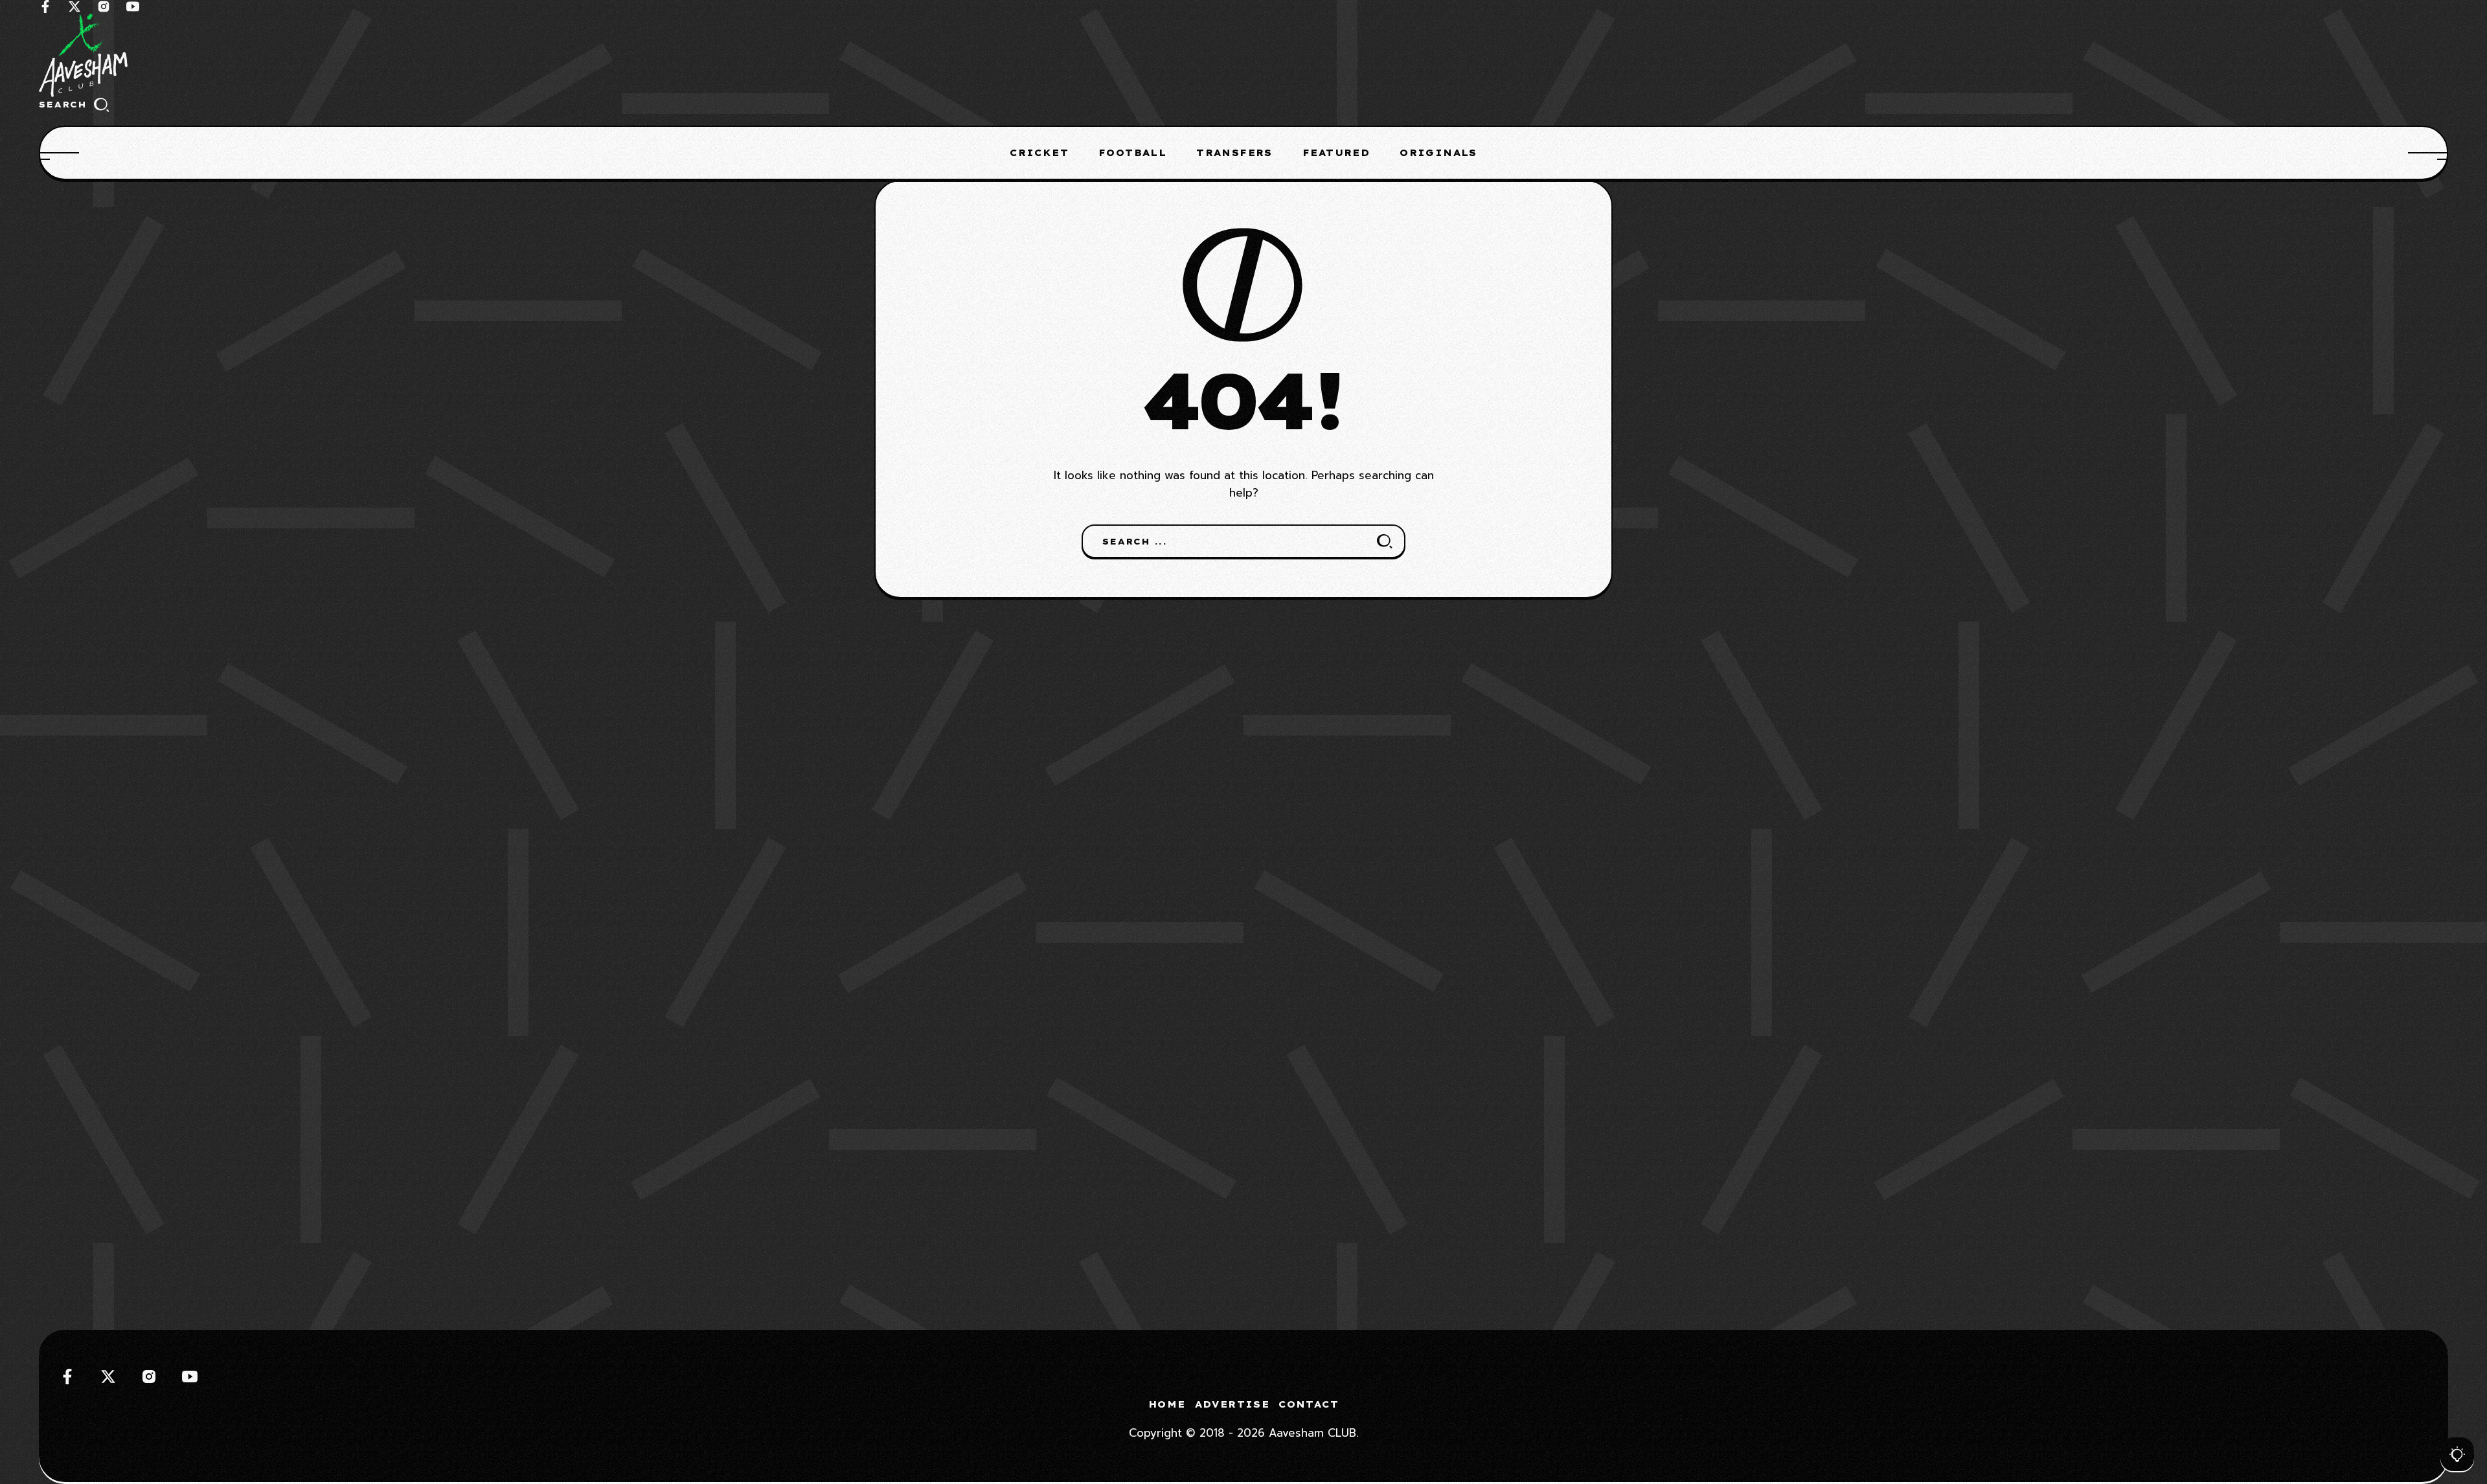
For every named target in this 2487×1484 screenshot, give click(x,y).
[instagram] (104, 6)
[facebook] (45, 6)
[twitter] (74, 6)
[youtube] (133, 6)
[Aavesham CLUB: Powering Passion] (1243, 55)
